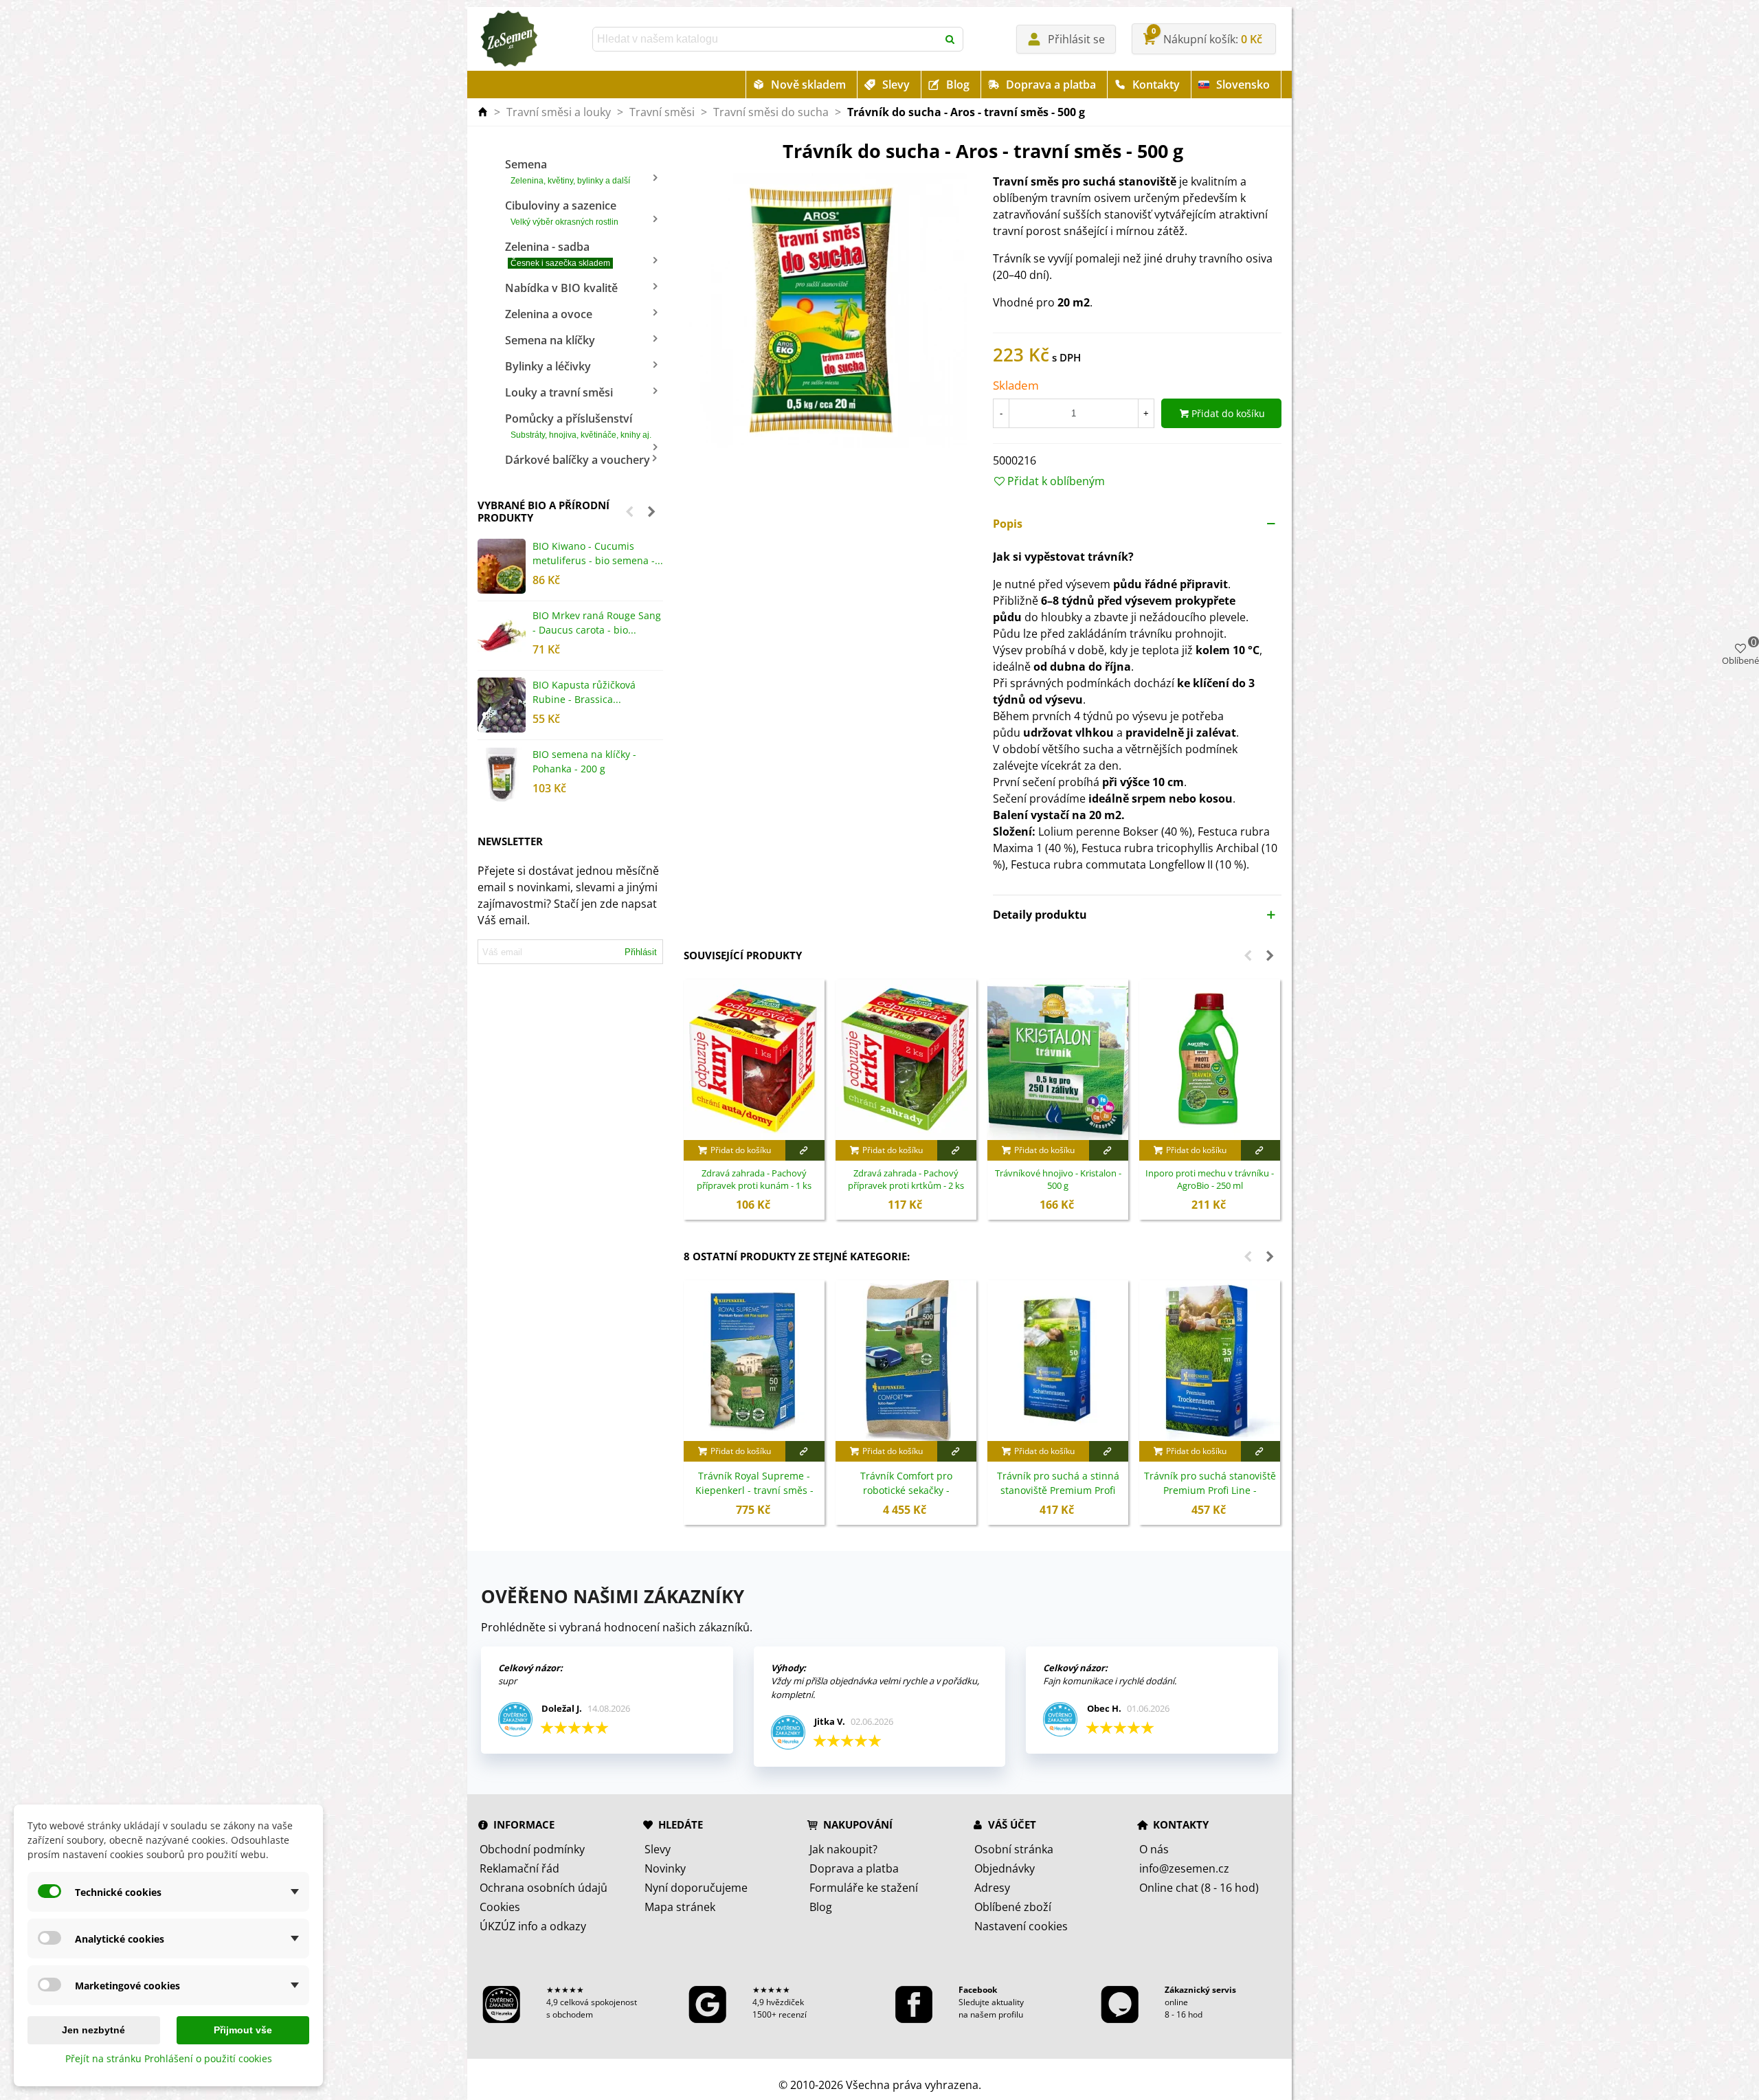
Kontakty (1156, 85)
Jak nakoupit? (843, 1849)
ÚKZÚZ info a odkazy (533, 1926)
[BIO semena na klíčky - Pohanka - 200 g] (502, 774)
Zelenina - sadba (558, 254)
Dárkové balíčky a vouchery (578, 460)
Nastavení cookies (1021, 1926)
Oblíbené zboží (1013, 1907)
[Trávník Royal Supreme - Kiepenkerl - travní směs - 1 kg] (754, 1361)
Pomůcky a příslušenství (578, 425)
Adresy (992, 1888)
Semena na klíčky (550, 340)
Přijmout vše (243, 2030)
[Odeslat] (951, 39)
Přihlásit (641, 952)
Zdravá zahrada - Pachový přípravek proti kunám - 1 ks (754, 1180)
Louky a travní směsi (559, 392)
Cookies (500, 1907)
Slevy (896, 85)
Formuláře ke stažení (864, 1888)
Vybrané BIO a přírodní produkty (544, 511)
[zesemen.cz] (508, 39)
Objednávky (1005, 1868)
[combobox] (766, 39)
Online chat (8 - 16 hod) (1199, 1888)
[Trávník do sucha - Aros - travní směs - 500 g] (828, 311)
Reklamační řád (519, 1868)
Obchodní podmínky (532, 1849)
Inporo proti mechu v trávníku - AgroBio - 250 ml (1210, 1180)
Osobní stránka (1014, 1849)
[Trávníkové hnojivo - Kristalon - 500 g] (1058, 1060)
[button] (629, 511)
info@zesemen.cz (1184, 1868)
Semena (568, 171)
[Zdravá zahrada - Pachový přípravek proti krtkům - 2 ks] (906, 1060)
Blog (958, 85)
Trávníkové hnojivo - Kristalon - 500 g (1058, 1180)
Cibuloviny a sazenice (562, 212)
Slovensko (1243, 85)
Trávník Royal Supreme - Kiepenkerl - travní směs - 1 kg (754, 1490)
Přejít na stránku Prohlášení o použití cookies (169, 2058)
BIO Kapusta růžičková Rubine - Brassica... (584, 692)
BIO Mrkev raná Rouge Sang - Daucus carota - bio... (597, 623)
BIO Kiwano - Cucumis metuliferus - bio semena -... (598, 553)
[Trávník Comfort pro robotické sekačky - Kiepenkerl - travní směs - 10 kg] (906, 1361)
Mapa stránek (680, 1907)
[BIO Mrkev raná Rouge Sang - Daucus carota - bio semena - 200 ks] (502, 636)
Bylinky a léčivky (548, 366)
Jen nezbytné (93, 2030)
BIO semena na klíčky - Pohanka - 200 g (584, 761)
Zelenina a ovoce (549, 314)
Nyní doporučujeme (696, 1888)
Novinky (665, 1868)
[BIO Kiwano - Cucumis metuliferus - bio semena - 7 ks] (502, 566)
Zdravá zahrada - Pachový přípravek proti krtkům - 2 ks (906, 1180)
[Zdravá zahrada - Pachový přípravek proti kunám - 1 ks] (754, 1060)
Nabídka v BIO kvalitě (561, 288)
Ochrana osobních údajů (544, 1888)
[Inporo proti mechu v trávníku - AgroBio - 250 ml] (1210, 1060)
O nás (1154, 1849)
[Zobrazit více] (805, 1150)
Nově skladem (808, 85)
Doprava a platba (1051, 85)
